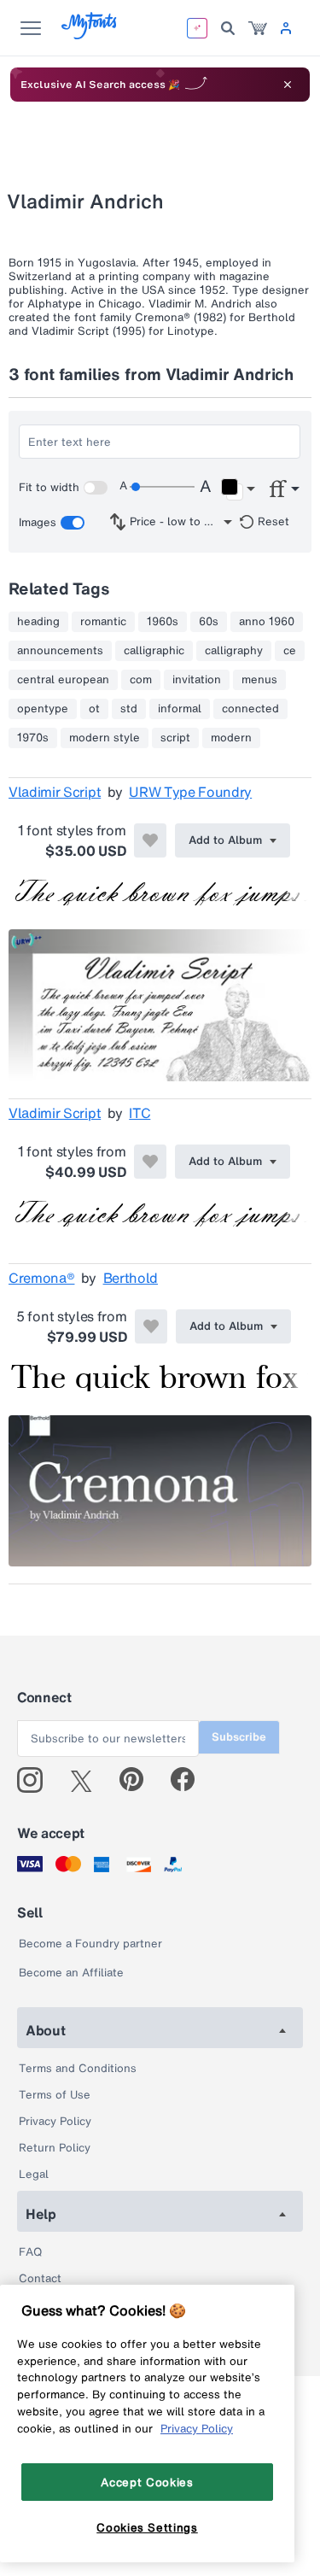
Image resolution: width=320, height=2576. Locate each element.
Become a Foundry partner (90, 1944)
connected (250, 709)
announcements (60, 651)
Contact (40, 2278)
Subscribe (239, 1737)
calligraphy (234, 651)
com (141, 680)
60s (209, 622)
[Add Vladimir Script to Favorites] (150, 840)
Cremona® (41, 1278)
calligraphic (154, 651)
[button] (238, 489)
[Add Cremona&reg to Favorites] (151, 1326)
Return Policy (55, 2148)
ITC (140, 1113)
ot (94, 709)
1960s (163, 622)
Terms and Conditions (78, 2068)
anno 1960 (267, 622)
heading (38, 622)
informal (180, 709)
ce (290, 651)
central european (63, 680)
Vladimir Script (55, 792)
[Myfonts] (90, 35)
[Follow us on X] (87, 1780)
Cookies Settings (147, 2527)
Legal (34, 2174)
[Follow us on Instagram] (36, 1780)
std (129, 709)
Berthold (131, 1278)
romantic (103, 622)
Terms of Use (55, 2095)
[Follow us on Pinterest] (139, 1780)
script (175, 738)
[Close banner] (288, 85)
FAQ (30, 2252)
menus (259, 680)
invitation (197, 680)
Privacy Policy (55, 2121)
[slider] (162, 487)
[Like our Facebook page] (190, 1780)
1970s (33, 738)
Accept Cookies (147, 2482)
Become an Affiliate (71, 1973)
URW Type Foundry (190, 792)
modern (231, 738)
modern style (105, 738)
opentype (43, 709)
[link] (258, 28)
